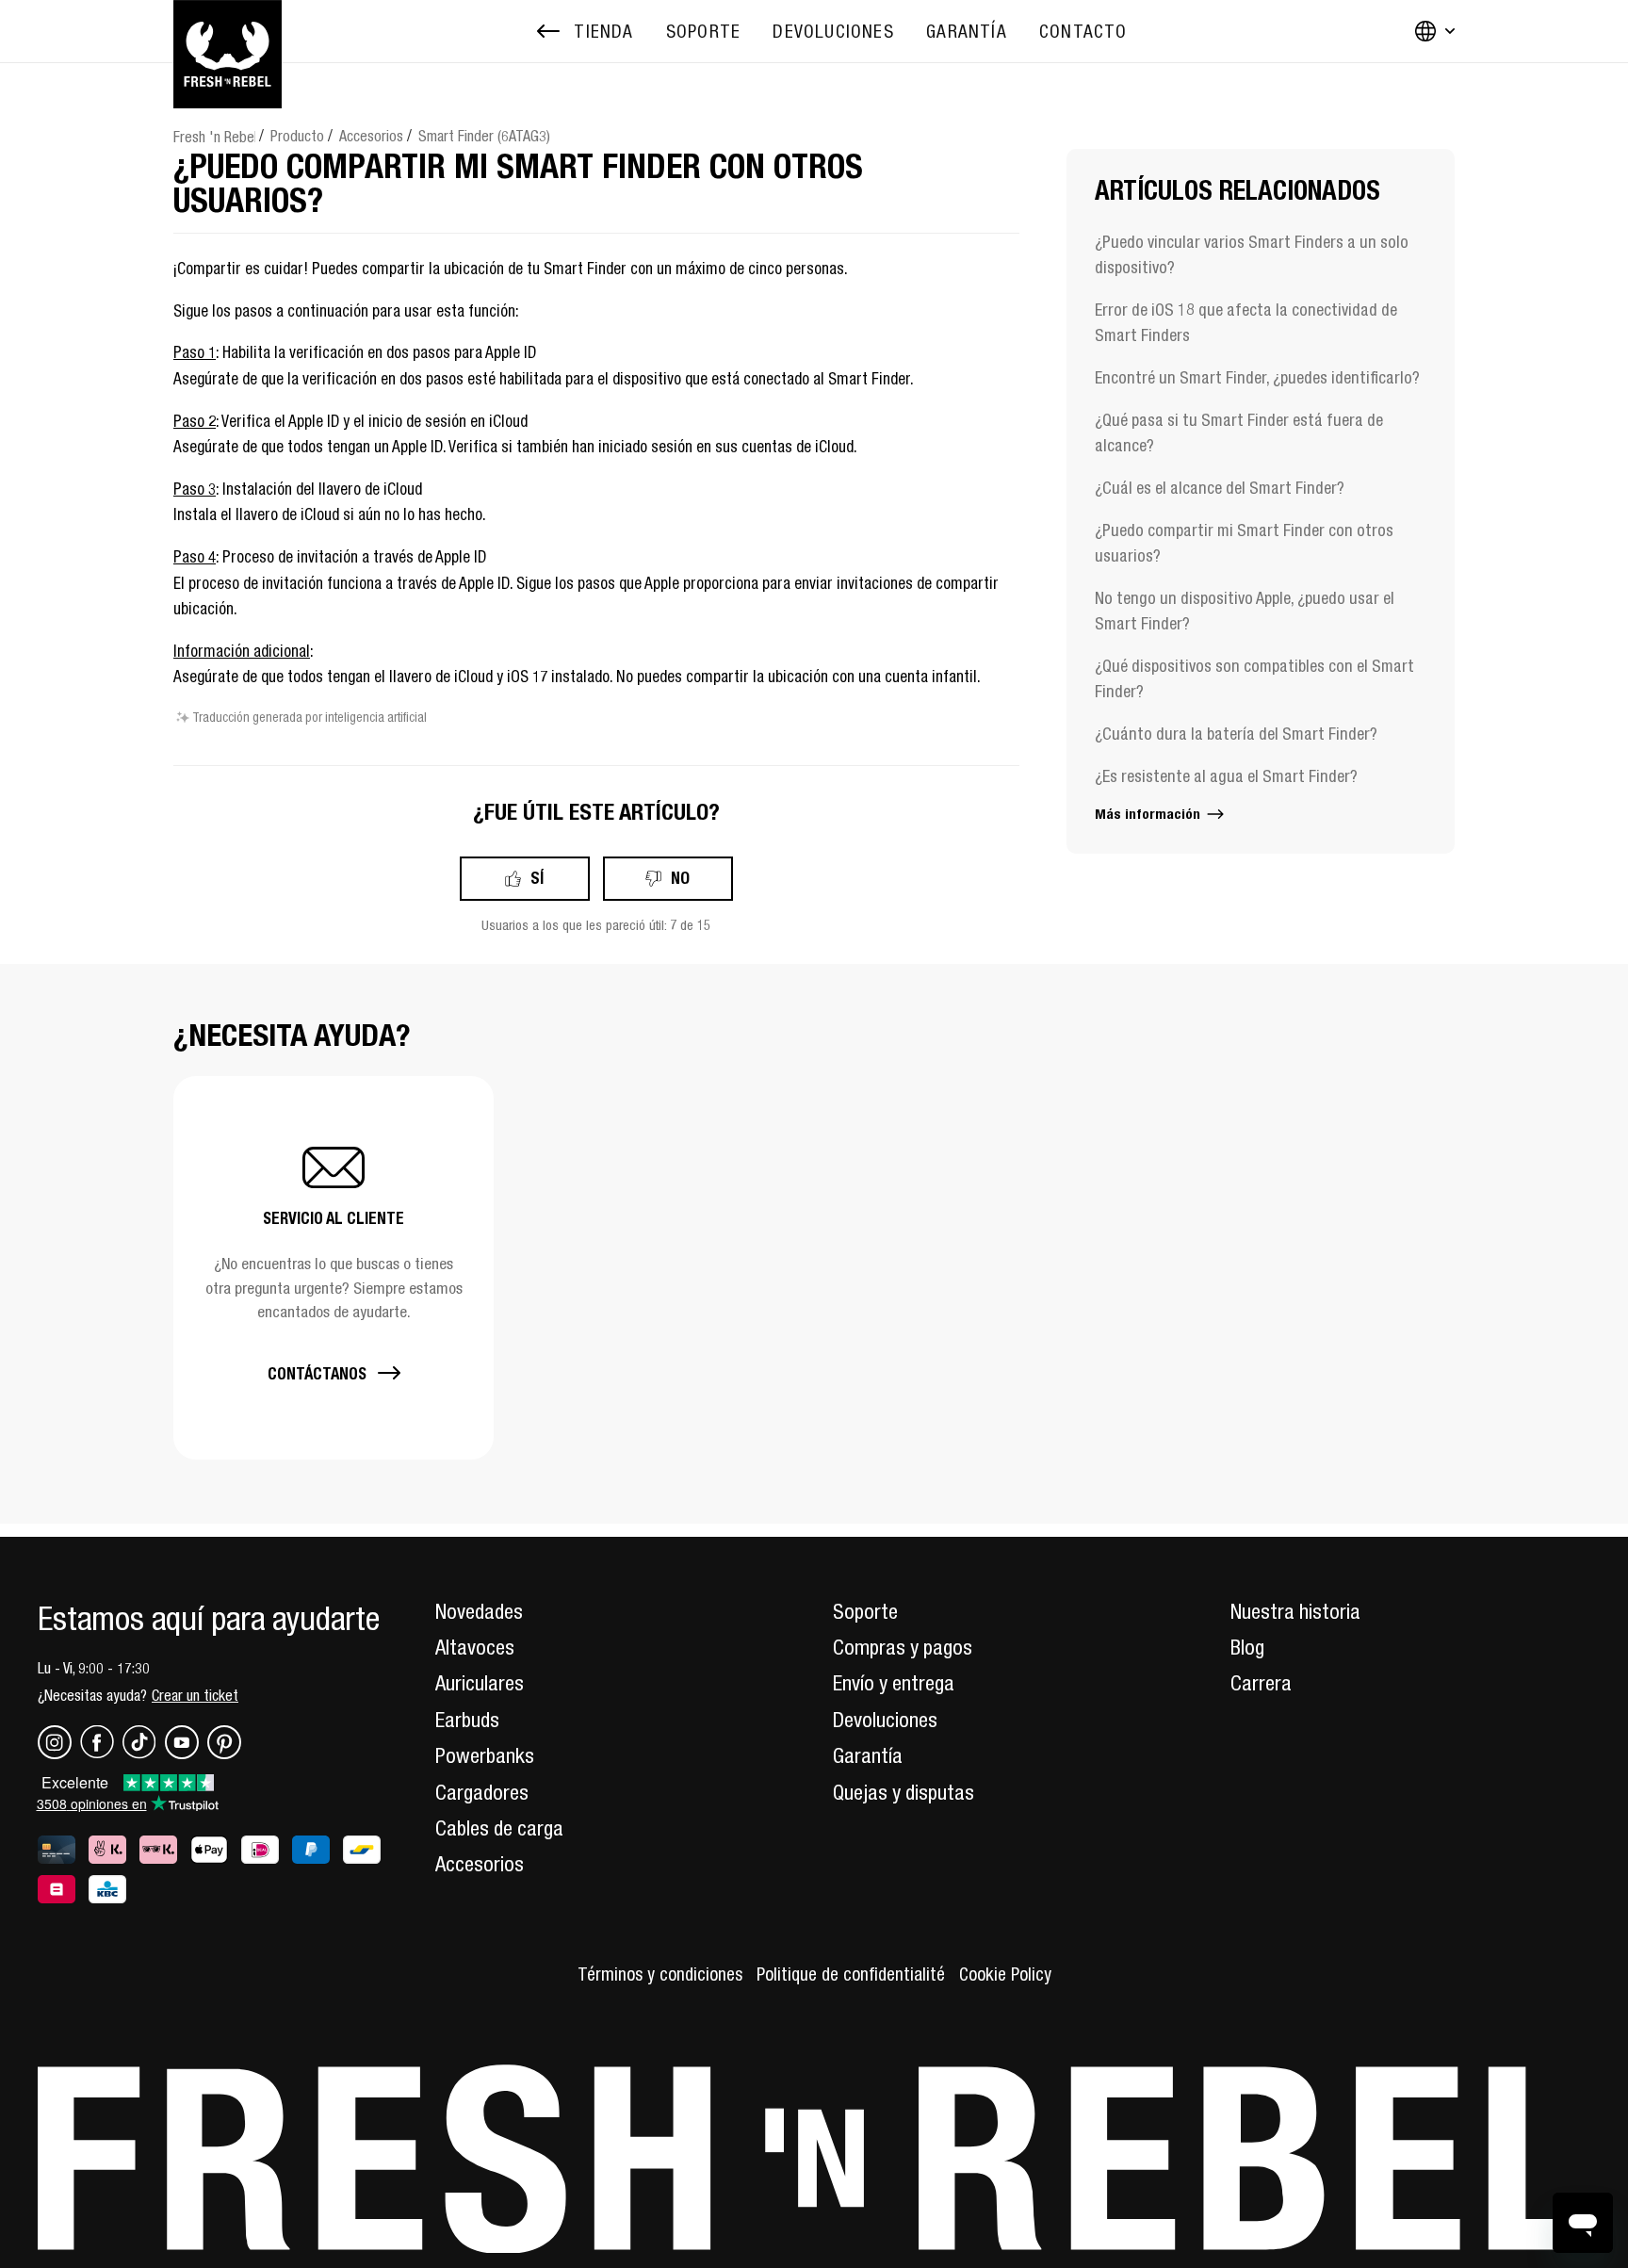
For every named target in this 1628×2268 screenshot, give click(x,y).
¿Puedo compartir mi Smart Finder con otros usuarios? (1244, 543)
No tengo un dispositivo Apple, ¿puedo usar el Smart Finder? (1245, 611)
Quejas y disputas (904, 1792)
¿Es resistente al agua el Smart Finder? (1226, 776)
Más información (1149, 814)
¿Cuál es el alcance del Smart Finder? (1220, 488)
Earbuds (467, 1720)
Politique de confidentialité (851, 1974)
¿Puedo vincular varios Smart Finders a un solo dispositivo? (1252, 254)
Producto (297, 136)
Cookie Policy (1005, 1974)
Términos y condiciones (660, 1974)
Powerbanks (485, 1755)
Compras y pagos (903, 1647)
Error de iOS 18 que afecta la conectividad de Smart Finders (1246, 322)
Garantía (868, 1755)
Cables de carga (499, 1828)
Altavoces (475, 1647)
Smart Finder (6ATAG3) (484, 136)
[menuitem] (703, 32)
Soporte (865, 1611)
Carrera (1261, 1683)
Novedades (479, 1611)
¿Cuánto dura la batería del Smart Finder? (1236, 734)
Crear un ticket (195, 1695)
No (680, 878)
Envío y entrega (894, 1683)
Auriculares (480, 1683)
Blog (1247, 1647)
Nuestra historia (1295, 1611)
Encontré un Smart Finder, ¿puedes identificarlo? (1257, 377)
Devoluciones (885, 1720)
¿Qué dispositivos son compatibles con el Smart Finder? (1254, 678)
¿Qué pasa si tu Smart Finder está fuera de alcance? (1239, 432)
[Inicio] (228, 31)
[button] (334, 1268)
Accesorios (371, 136)
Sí (537, 878)
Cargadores (482, 1792)
